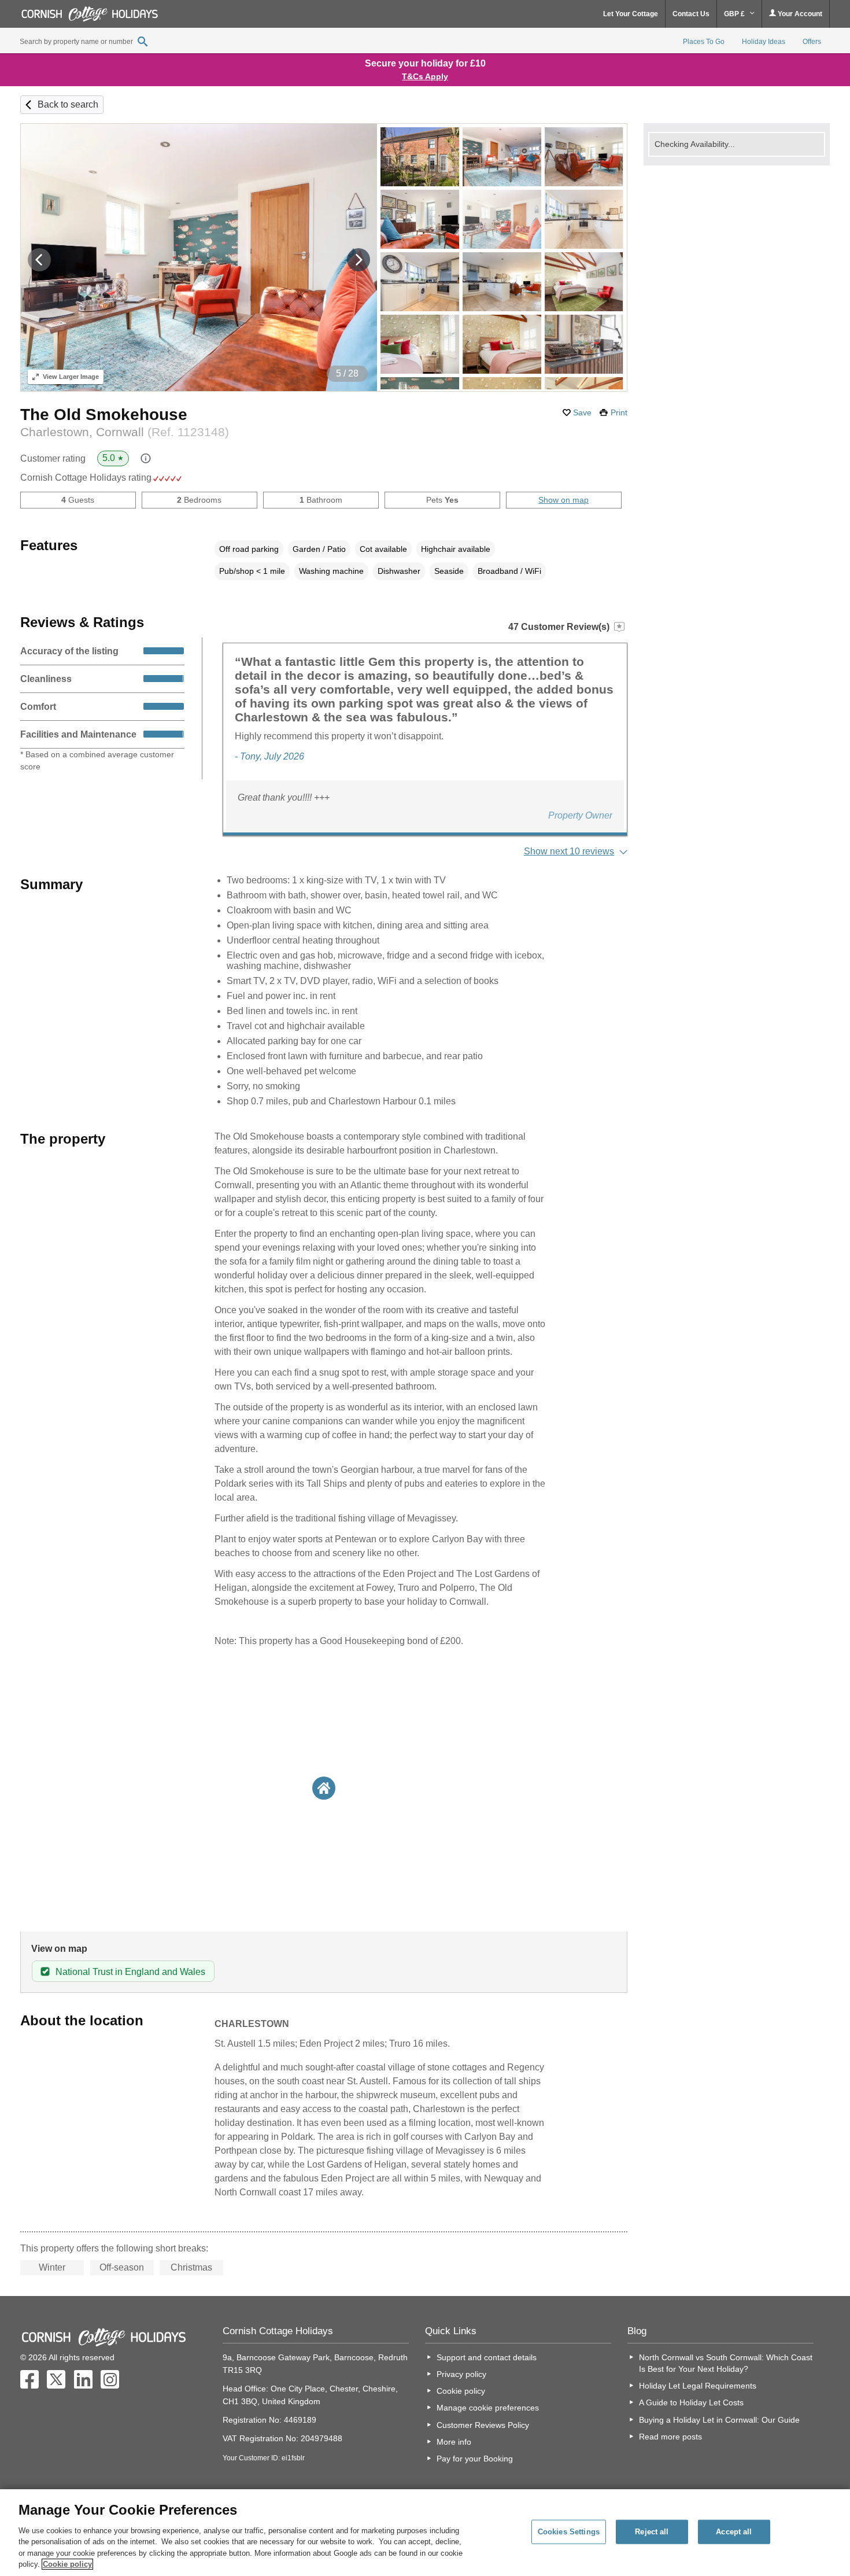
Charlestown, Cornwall (125, 432)
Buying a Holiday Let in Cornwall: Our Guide (719, 2420)
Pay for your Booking (475, 2459)
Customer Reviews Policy (483, 2425)
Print (619, 412)
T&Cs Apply (425, 76)
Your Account (799, 14)
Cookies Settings (569, 2532)
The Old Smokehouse (104, 414)
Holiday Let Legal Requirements (698, 2386)
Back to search (68, 104)
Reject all (652, 2532)
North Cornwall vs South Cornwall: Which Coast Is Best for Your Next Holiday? (726, 2363)
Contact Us (691, 14)
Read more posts (670, 2437)
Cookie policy (461, 2391)
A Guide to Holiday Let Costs (691, 2402)
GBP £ (735, 14)
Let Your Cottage (631, 14)
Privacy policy (461, 2374)
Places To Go (704, 42)
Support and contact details (487, 2357)
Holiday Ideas (764, 42)
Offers (812, 42)
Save (582, 412)
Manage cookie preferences (488, 2408)
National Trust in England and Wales (130, 1972)
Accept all (734, 2532)
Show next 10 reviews (569, 851)
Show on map (563, 500)
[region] (425, 2533)
